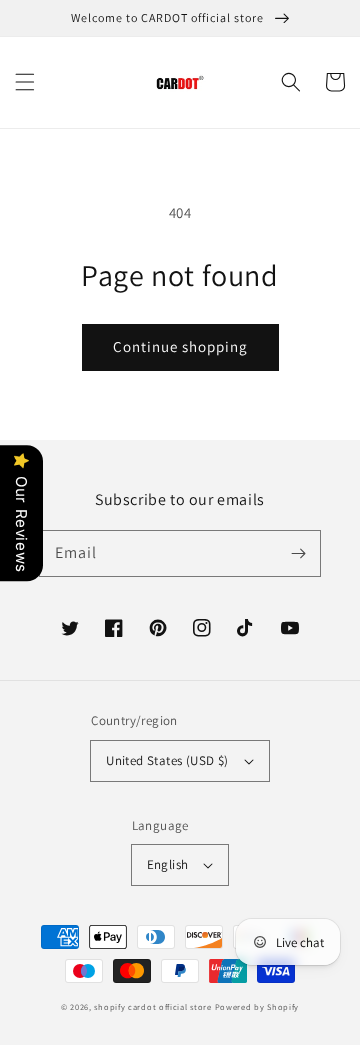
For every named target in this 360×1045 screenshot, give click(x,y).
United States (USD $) (167, 760)
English (168, 864)
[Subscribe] (298, 553)
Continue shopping (180, 346)
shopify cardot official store (152, 1006)
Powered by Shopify (257, 1006)
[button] (25, 82)
